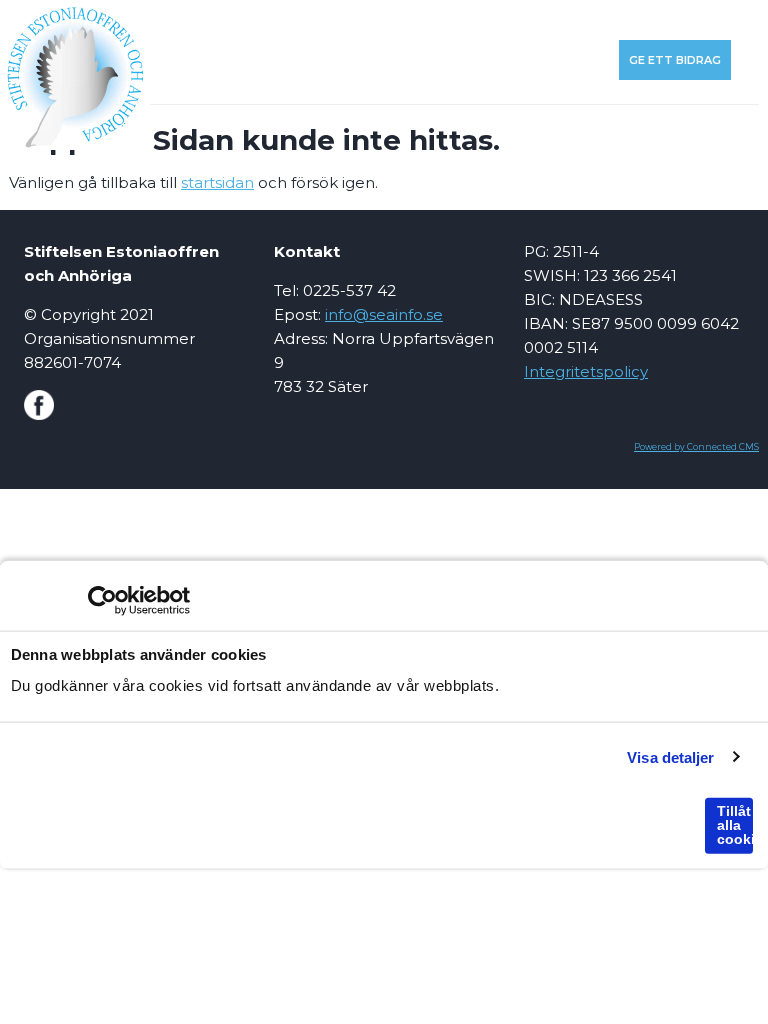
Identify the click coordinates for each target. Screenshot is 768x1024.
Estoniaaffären (666, 20)
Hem (172, 20)
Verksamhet (245, 20)
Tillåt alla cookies (735, 825)
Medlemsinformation (424, 20)
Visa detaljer (670, 756)
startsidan (217, 182)
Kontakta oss (560, 60)
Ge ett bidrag (675, 60)
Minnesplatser (209, 60)
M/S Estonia (554, 20)
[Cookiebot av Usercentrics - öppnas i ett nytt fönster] (102, 601)
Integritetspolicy (586, 371)
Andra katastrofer (345, 60)
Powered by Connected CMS (696, 447)
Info (320, 20)
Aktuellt (462, 60)
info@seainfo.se (384, 314)
